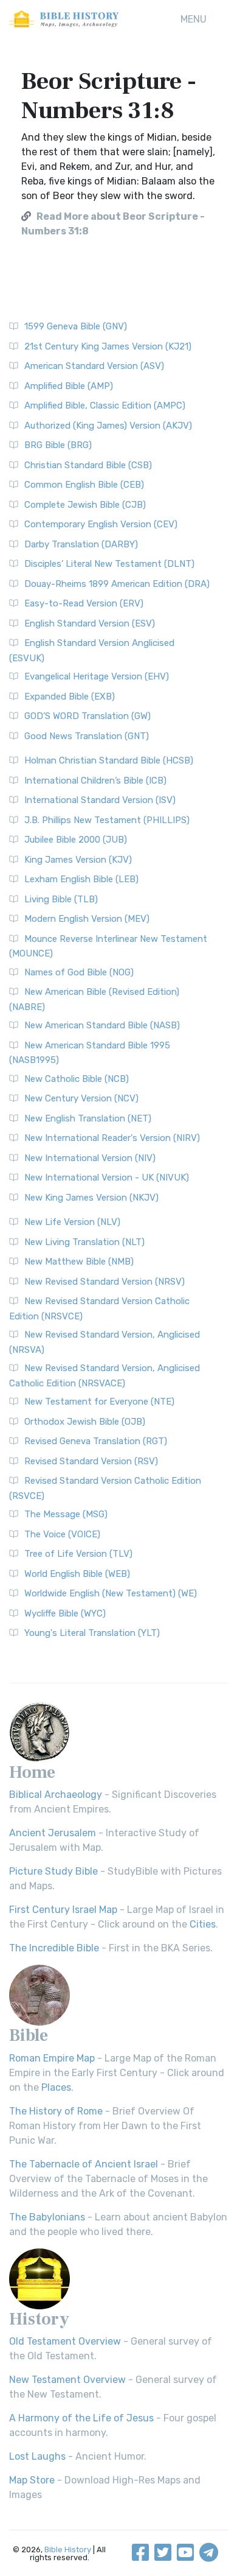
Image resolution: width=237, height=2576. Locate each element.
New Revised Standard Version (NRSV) (105, 1282)
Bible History (68, 2550)
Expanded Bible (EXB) (70, 697)
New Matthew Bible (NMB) (79, 1262)
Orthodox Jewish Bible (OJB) (85, 1422)
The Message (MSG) (66, 1514)
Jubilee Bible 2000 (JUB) (76, 840)
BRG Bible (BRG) (58, 445)
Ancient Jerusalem (53, 1833)
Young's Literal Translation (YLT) (92, 1633)
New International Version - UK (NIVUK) (107, 1177)
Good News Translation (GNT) (87, 736)
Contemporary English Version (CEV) (101, 524)
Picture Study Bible (53, 1871)
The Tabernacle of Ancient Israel (84, 2164)
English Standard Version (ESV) (90, 623)
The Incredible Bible (54, 1948)
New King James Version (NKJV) (91, 1198)
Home (32, 1772)
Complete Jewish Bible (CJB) (85, 505)
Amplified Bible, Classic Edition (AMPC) (105, 405)
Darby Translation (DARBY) (81, 544)
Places (56, 2087)
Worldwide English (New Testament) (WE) (111, 1593)
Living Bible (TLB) (61, 899)
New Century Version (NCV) (81, 1098)
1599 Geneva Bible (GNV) (76, 326)
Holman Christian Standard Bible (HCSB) (109, 760)
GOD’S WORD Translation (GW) (88, 716)
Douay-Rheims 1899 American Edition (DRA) (117, 584)
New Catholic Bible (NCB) (77, 1079)
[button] (194, 19)
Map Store (32, 2480)
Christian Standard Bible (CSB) (88, 465)
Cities (203, 1924)
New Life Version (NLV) (72, 1222)
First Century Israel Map (63, 1910)
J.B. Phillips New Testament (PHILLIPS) (107, 820)
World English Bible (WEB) (77, 1574)
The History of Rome (56, 2111)
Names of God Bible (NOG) (79, 972)
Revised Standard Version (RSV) (91, 1461)
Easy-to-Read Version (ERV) (84, 603)
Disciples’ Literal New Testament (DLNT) (109, 564)
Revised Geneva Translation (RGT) (96, 1441)
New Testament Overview (67, 2380)
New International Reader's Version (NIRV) (112, 1138)
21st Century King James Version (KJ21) (108, 346)
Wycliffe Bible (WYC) (65, 1613)
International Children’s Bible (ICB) (95, 781)
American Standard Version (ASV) (94, 366)
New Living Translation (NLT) (84, 1242)
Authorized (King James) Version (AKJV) (108, 426)
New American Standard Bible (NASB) (102, 1025)
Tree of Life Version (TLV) (78, 1554)
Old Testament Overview (65, 2341)
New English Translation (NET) (88, 1118)
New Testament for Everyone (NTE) (99, 1402)
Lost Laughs (37, 2456)
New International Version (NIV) (90, 1158)
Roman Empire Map (52, 2058)
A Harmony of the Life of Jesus (81, 2418)
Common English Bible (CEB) (84, 485)
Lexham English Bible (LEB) (81, 879)
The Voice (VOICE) (62, 1534)
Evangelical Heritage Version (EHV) (97, 676)
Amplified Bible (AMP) (69, 386)
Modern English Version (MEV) (87, 919)
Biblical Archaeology (56, 1795)
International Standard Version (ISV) (100, 800)
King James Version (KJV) (78, 860)
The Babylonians (47, 2217)
